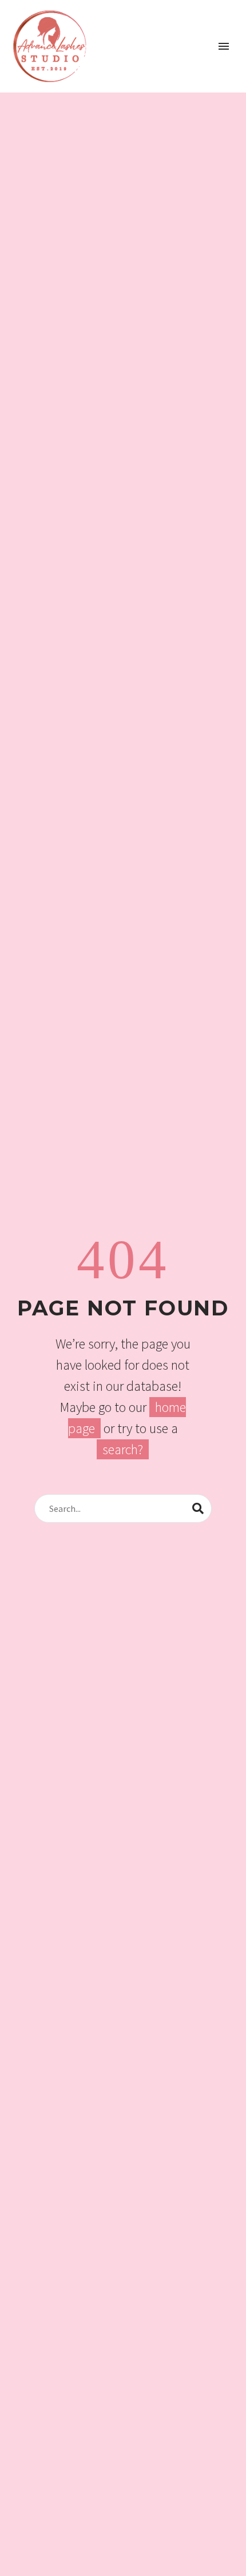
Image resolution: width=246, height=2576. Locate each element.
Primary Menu (224, 46)
